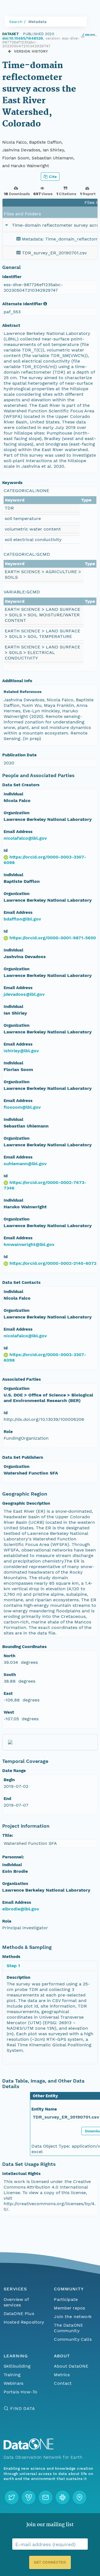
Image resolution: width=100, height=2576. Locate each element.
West (9, 1712)
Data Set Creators (21, 785)
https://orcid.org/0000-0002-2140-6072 (53, 1263)
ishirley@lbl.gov (21, 1051)
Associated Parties (22, 1379)
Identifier (12, 277)
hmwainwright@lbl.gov (29, 1244)
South (10, 1675)
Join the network (73, 2317)
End (7, 1799)
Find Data (23, 2408)
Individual (13, 794)
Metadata (37, 22)
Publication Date (19, 755)
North (9, 1656)
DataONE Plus (19, 2314)
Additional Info (17, 681)
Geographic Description (26, 1503)
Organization (17, 813)
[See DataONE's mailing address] (79, 2497)
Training (12, 2375)
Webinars (13, 2383)
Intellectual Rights (21, 2174)
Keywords (12, 483)
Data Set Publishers (23, 1457)
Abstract (11, 325)
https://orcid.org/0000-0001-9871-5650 (53, 938)
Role (8, 1432)
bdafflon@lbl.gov (22, 919)
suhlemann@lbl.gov (25, 1164)
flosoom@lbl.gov (22, 1107)
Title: (8, 1835)
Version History (31, 51)
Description (18, 1977)
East (8, 1693)
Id (6, 850)
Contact (63, 2383)
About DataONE (71, 2366)
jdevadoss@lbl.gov (24, 994)
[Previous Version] (10, 51)
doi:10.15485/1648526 (23, 38)
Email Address (18, 832)
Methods (11, 1957)
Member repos (69, 2308)
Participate (66, 2299)
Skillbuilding (17, 2366)
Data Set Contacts (21, 1282)
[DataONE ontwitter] (12, 2497)
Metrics (62, 2375)
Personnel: (13, 1857)
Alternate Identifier (22, 304)
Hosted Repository (24, 2322)
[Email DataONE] (46, 2497)
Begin (9, 1780)
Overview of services (16, 2302)
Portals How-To (20, 2392)
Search (16, 22)
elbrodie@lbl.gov (21, 1909)
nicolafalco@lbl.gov (25, 838)
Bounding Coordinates (24, 1647)
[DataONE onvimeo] (29, 2497)
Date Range (14, 1771)
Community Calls (73, 2339)
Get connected (50, 2562)
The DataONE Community (68, 2328)
